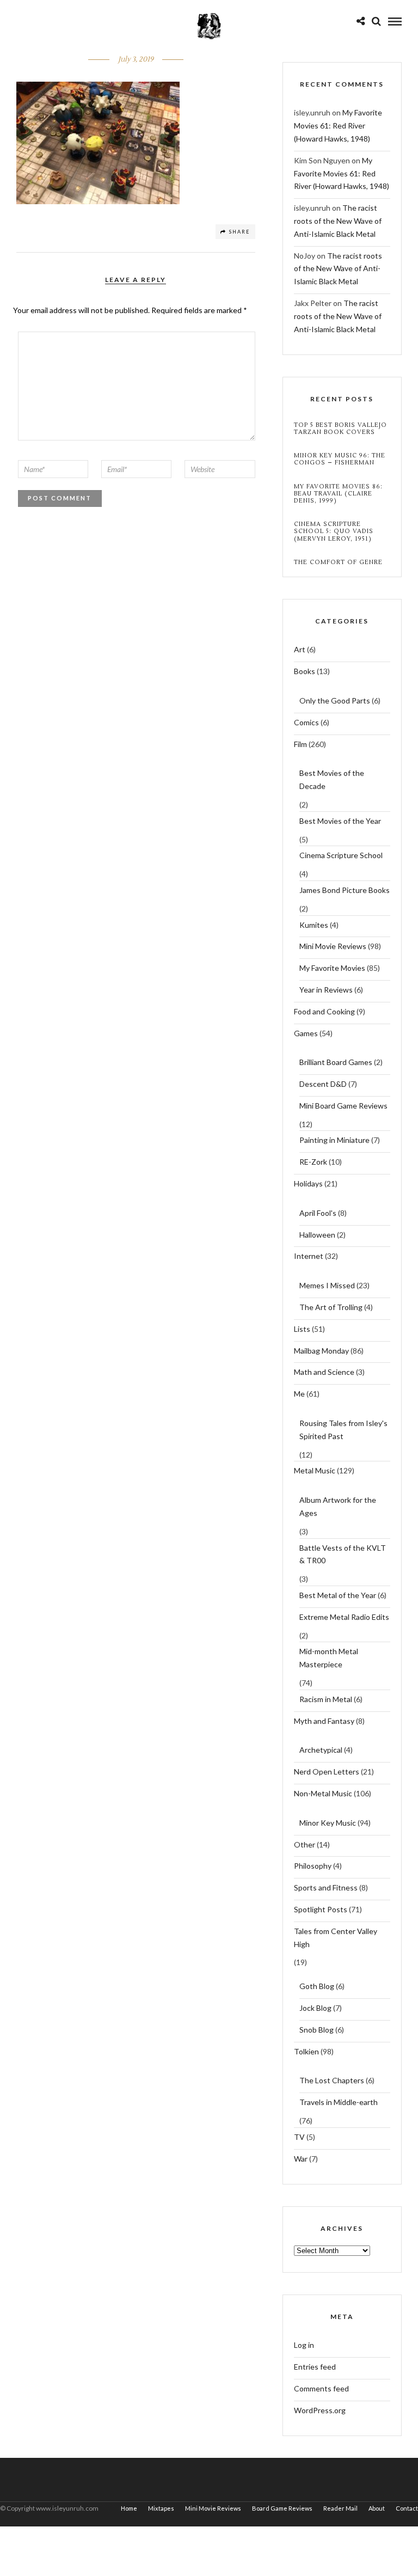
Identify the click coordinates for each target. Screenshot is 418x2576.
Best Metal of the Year (338, 1595)
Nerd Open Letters (327, 1772)
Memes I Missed (327, 1285)
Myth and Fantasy (324, 1721)
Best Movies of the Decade (332, 779)
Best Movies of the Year (340, 821)
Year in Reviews (326, 990)
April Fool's (318, 1213)
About (377, 2508)
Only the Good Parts (335, 700)
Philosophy (313, 1866)
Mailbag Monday (321, 1351)
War (301, 2159)
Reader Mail (340, 2508)
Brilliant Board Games (336, 1062)
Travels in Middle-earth (339, 2102)
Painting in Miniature (334, 1140)
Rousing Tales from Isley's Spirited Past (343, 1430)
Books (305, 671)
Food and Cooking (324, 1011)
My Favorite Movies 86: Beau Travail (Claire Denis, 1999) (338, 494)
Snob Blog (316, 2030)
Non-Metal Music (323, 1793)
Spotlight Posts (321, 1909)
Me (299, 1394)
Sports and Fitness (326, 1887)
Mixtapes (161, 2508)
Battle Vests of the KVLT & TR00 (343, 1554)
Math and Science (324, 1372)
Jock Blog (315, 2008)
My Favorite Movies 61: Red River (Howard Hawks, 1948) (338, 126)
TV (299, 2137)
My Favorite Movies (332, 968)
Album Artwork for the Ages (338, 1506)
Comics (306, 722)
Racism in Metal (326, 1699)
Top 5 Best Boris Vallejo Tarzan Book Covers (340, 429)
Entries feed (315, 2367)
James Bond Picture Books (345, 890)
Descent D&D (323, 1084)
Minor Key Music (328, 1823)
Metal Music (315, 1470)
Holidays (308, 1183)
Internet (309, 1256)
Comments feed (321, 2388)
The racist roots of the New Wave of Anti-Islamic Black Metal (338, 221)
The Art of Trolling (331, 1307)
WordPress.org (320, 2410)
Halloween (317, 1235)
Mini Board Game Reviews (343, 1106)
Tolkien (306, 2051)
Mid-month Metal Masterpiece (329, 1658)
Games (306, 1033)
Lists (302, 1329)
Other (305, 1844)
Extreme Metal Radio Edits (344, 1617)
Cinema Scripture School (341, 855)
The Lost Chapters (332, 2080)
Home (129, 2508)
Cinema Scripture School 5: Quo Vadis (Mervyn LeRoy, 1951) (334, 531)
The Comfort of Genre (338, 562)
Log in (304, 2345)
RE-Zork (313, 1162)
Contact (407, 2508)
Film (300, 744)
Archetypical (321, 1750)
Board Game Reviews (282, 2508)
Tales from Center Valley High (336, 1938)
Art (300, 649)
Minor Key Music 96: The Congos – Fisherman (340, 459)
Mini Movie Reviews (333, 946)
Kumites (314, 925)
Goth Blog (317, 1986)
